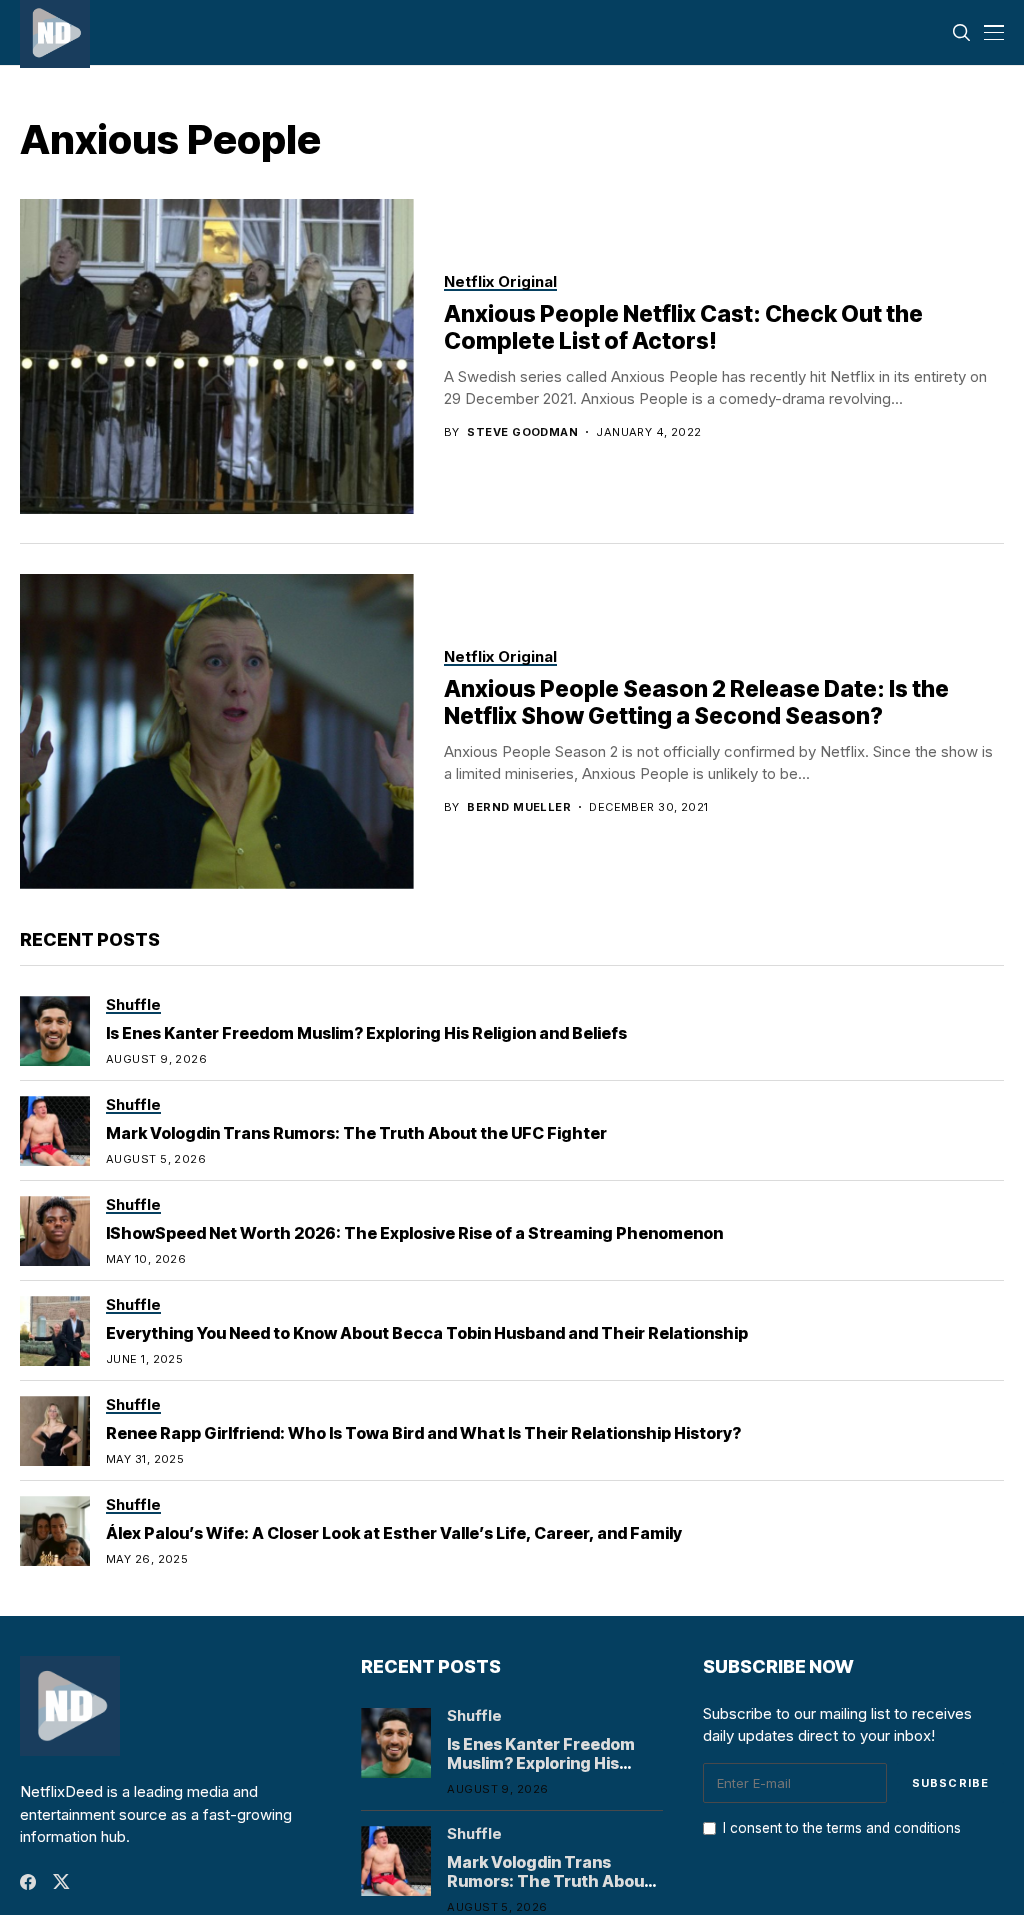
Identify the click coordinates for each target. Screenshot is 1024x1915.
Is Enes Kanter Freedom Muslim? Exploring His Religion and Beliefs (366, 1033)
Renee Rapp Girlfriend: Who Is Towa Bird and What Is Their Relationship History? (423, 1433)
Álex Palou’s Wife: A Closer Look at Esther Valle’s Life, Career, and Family (394, 1533)
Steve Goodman (522, 432)
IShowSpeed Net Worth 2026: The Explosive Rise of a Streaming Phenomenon (414, 1233)
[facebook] (28, 1882)
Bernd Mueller (519, 807)
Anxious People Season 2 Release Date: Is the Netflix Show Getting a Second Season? (696, 703)
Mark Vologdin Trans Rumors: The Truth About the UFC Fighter (356, 1133)
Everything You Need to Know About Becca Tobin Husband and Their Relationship (427, 1333)
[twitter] (61, 1881)
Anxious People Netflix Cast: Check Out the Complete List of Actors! (683, 328)
